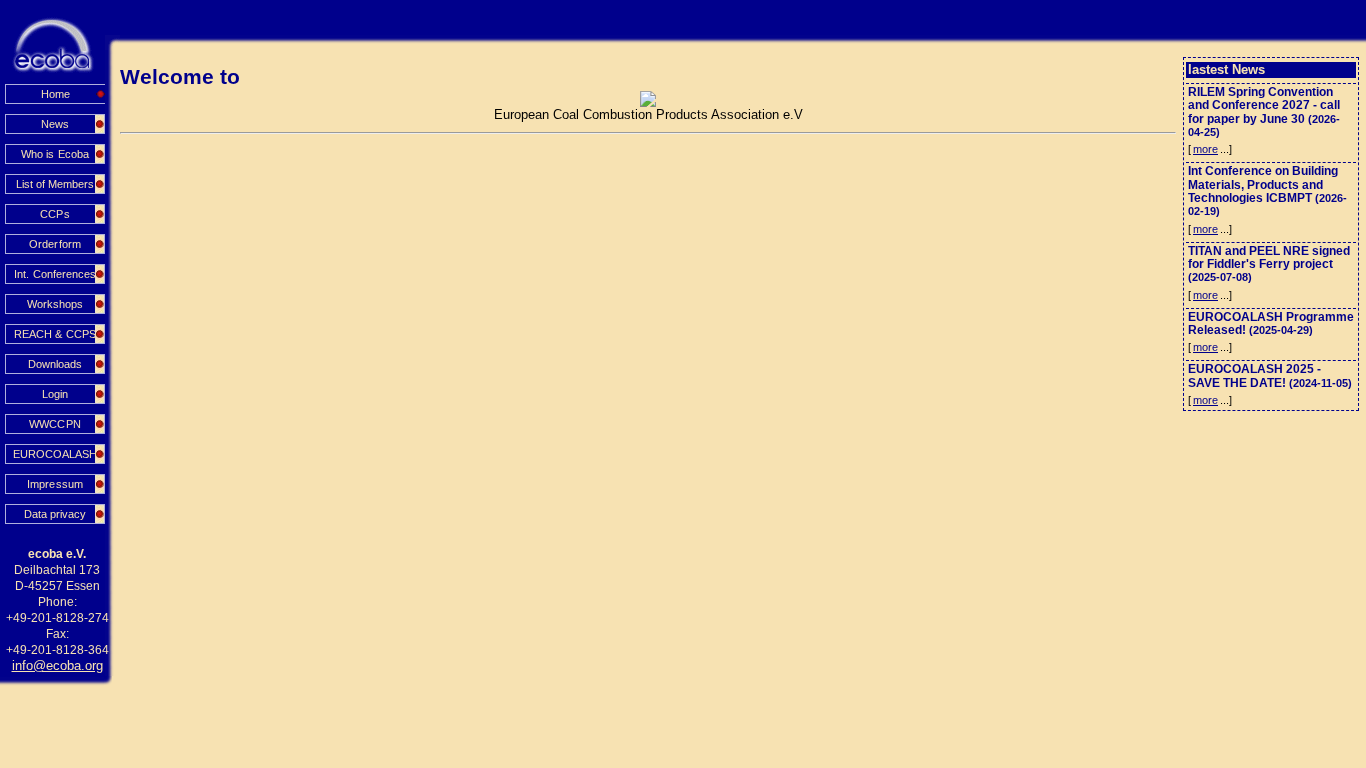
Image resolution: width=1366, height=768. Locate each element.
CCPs (54, 214)
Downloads (55, 364)
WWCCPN (54, 424)
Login (55, 394)
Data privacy (55, 514)
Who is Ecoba (54, 154)
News (55, 124)
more (1205, 149)
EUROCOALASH (55, 454)
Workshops (55, 304)
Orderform (54, 244)
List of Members (55, 184)
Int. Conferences (54, 274)
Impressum (54, 484)
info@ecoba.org (57, 665)
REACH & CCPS (54, 334)
